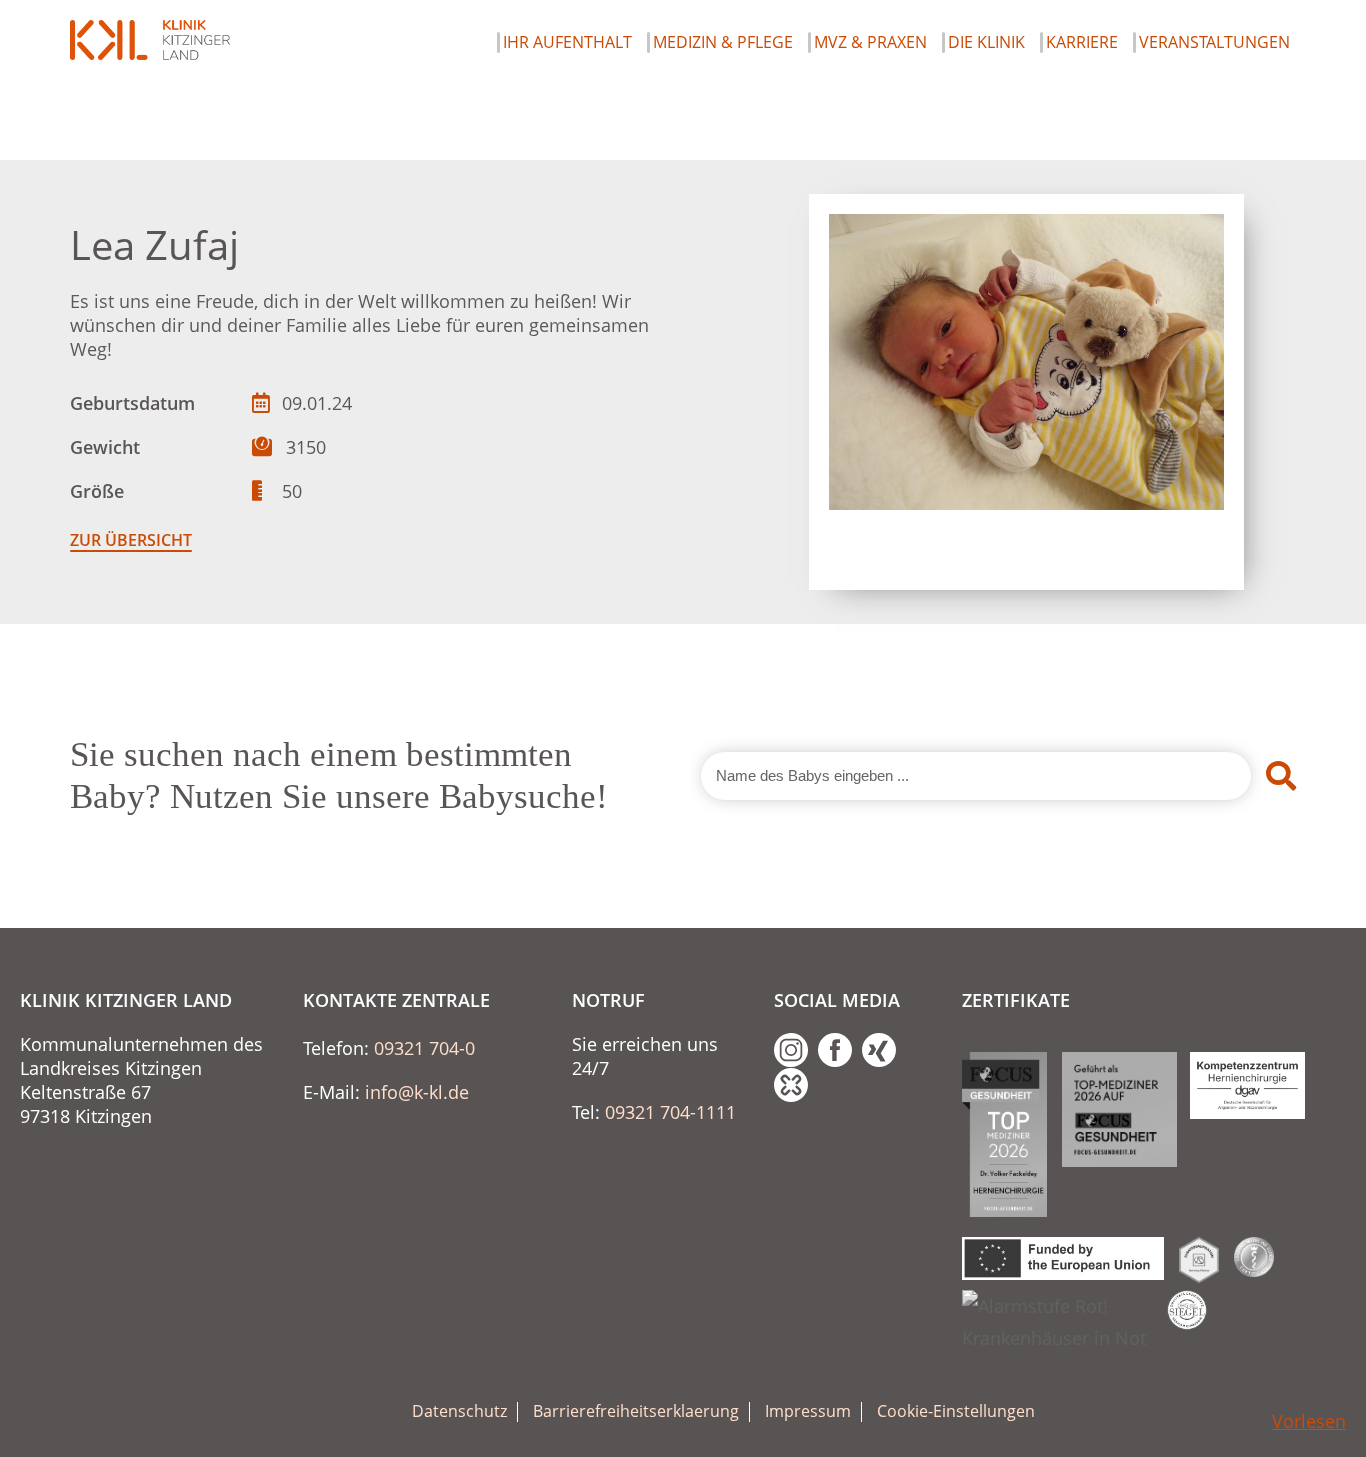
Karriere (1082, 42)
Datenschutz (459, 1411)
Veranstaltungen (1214, 42)
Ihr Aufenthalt (567, 42)
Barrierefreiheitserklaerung (636, 1411)
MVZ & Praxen (870, 42)
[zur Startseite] (150, 40)
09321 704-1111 (670, 1112)
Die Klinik (986, 42)
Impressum (808, 1411)
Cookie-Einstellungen (956, 1411)
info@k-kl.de (417, 1092)
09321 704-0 (424, 1048)
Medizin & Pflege (723, 42)
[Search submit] (1281, 776)
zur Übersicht (131, 540)
